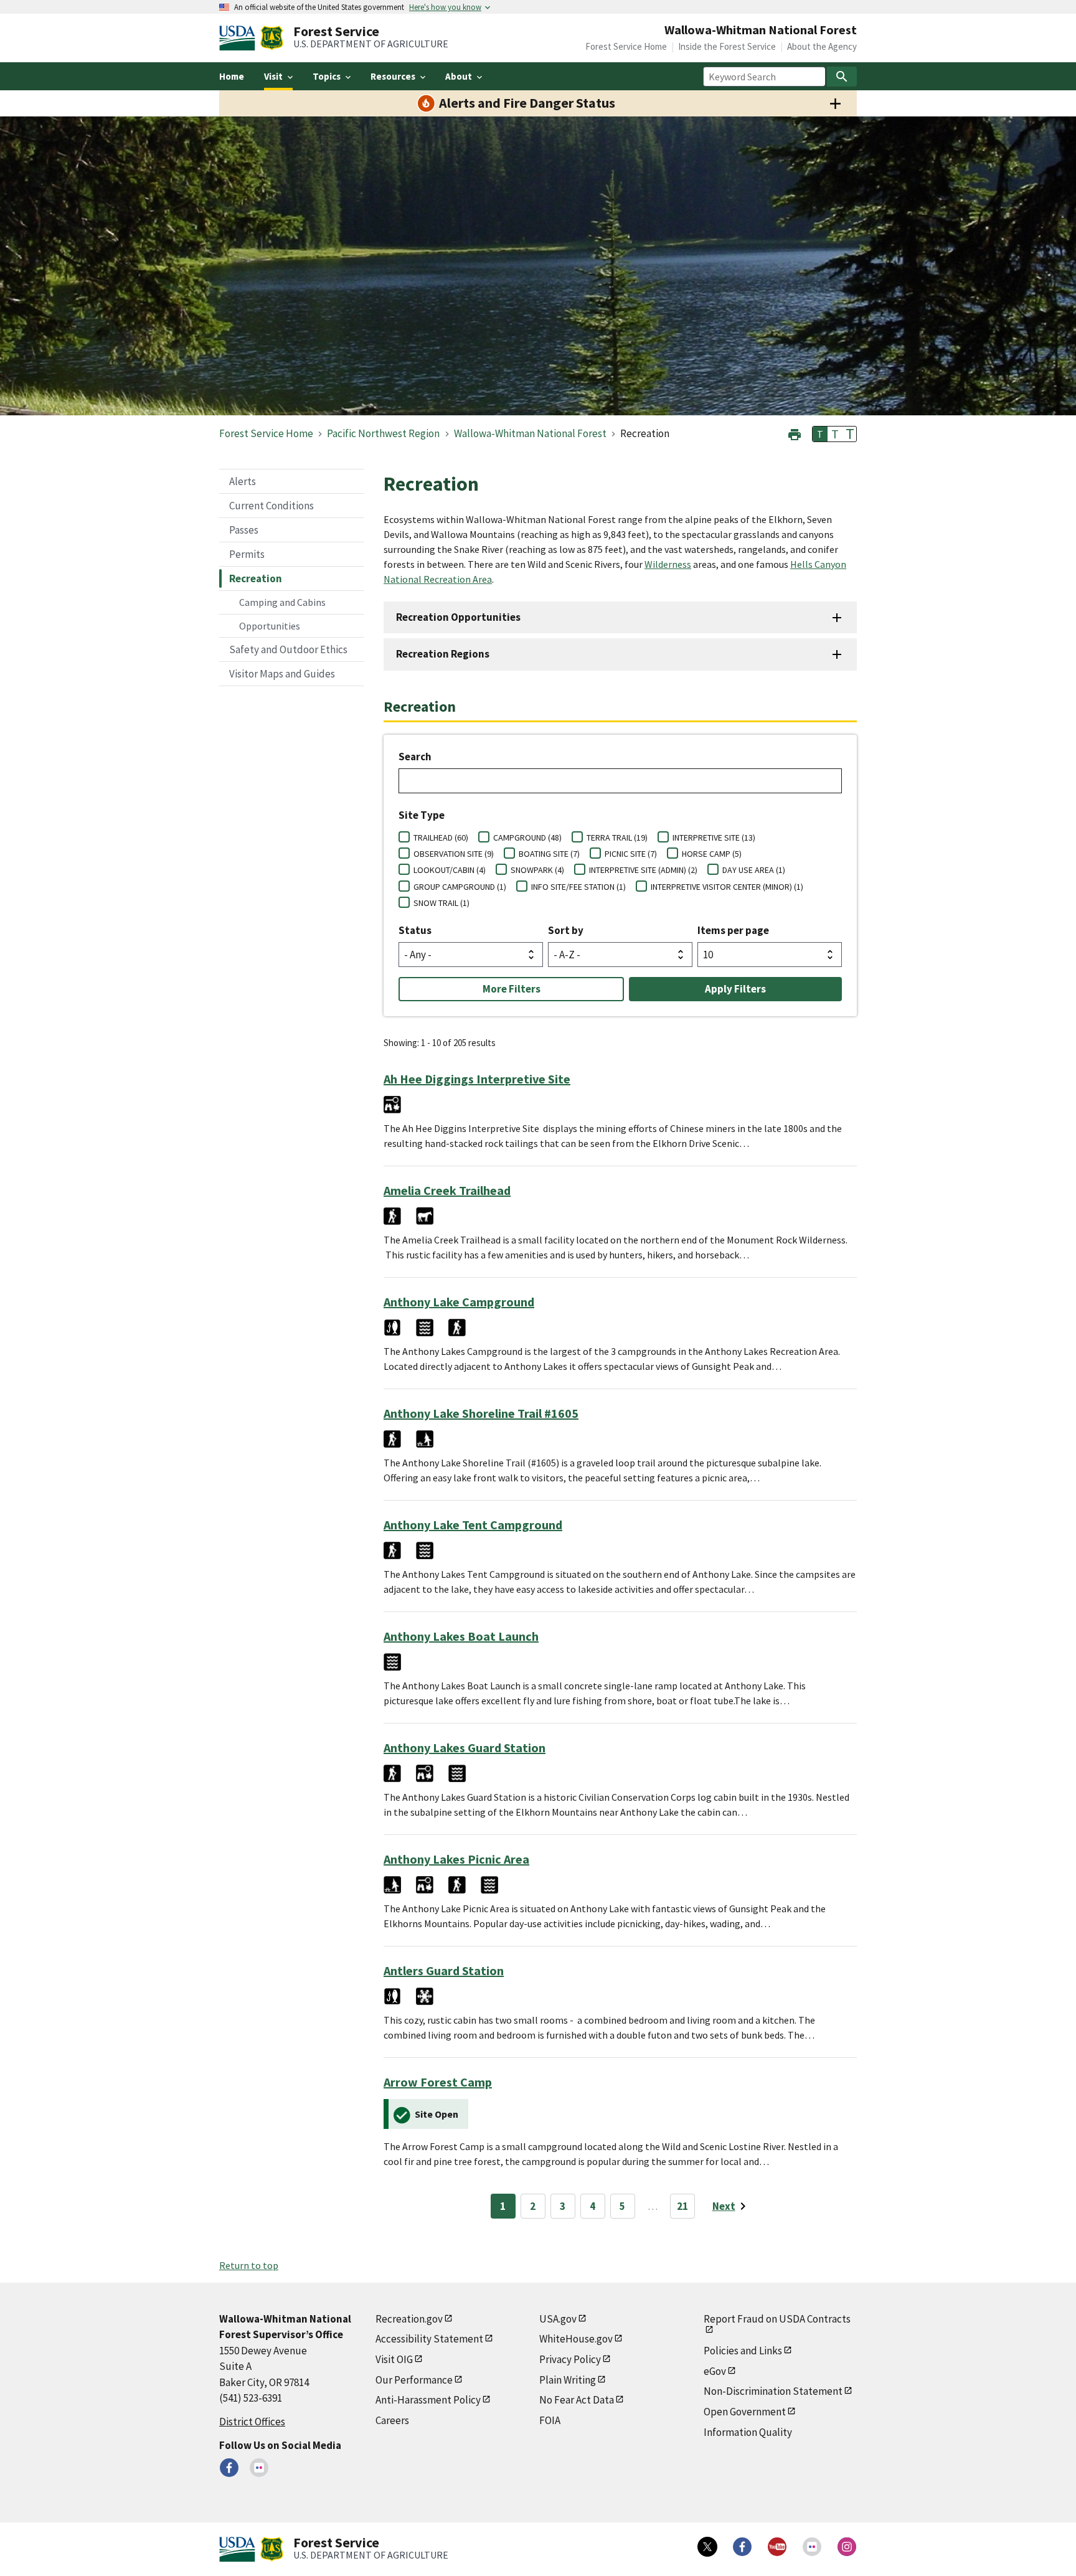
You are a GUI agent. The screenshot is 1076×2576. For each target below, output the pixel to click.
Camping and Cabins (282, 602)
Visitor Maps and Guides (282, 674)
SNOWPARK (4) (537, 870)
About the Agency (822, 46)
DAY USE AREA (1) (754, 870)
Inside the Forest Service (727, 46)
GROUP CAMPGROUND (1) (460, 887)
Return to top (249, 2265)
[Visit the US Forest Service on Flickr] (812, 2547)
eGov (715, 2371)
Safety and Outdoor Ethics (288, 649)
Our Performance (414, 2380)
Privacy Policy (570, 2359)
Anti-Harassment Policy (428, 2400)
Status (415, 930)
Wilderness (668, 564)
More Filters (512, 989)
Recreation (256, 578)
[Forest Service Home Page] (272, 38)
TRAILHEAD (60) (441, 837)
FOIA (550, 2420)
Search (415, 757)
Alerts (243, 481)
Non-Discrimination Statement (773, 2391)
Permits (247, 554)
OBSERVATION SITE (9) (454, 854)
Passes (244, 530)
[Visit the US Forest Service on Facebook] (742, 2547)
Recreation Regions (443, 654)
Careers (392, 2420)
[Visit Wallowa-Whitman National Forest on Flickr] (259, 2468)
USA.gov (558, 2319)
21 (682, 2206)
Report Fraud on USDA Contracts (777, 2319)
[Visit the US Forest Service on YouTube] (777, 2547)
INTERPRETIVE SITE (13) (714, 837)
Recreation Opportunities (458, 617)
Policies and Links (743, 2351)
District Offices (252, 2422)
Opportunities (270, 626)
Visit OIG (394, 2359)
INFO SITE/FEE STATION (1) (578, 887)
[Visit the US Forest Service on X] (707, 2547)
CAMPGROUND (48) (527, 837)
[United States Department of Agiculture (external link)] (240, 38)
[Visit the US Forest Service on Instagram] (847, 2547)
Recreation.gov (409, 2319)
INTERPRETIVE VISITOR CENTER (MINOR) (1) (727, 887)
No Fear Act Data (577, 2400)
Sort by (566, 930)
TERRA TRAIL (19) (617, 837)
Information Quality (748, 2432)
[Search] (842, 77)
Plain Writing (568, 2380)
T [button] (820, 434)
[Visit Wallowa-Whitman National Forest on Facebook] (229, 2468)
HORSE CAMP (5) (712, 854)
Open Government (745, 2412)
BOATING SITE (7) (549, 854)
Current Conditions (271, 506)
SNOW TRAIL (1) (441, 903)
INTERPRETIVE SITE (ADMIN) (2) (643, 870)
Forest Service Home (626, 46)
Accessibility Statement (429, 2339)
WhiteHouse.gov (576, 2339)
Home (232, 76)
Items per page (733, 930)
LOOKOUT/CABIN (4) (450, 870)
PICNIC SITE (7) (631, 854)
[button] (795, 433)
